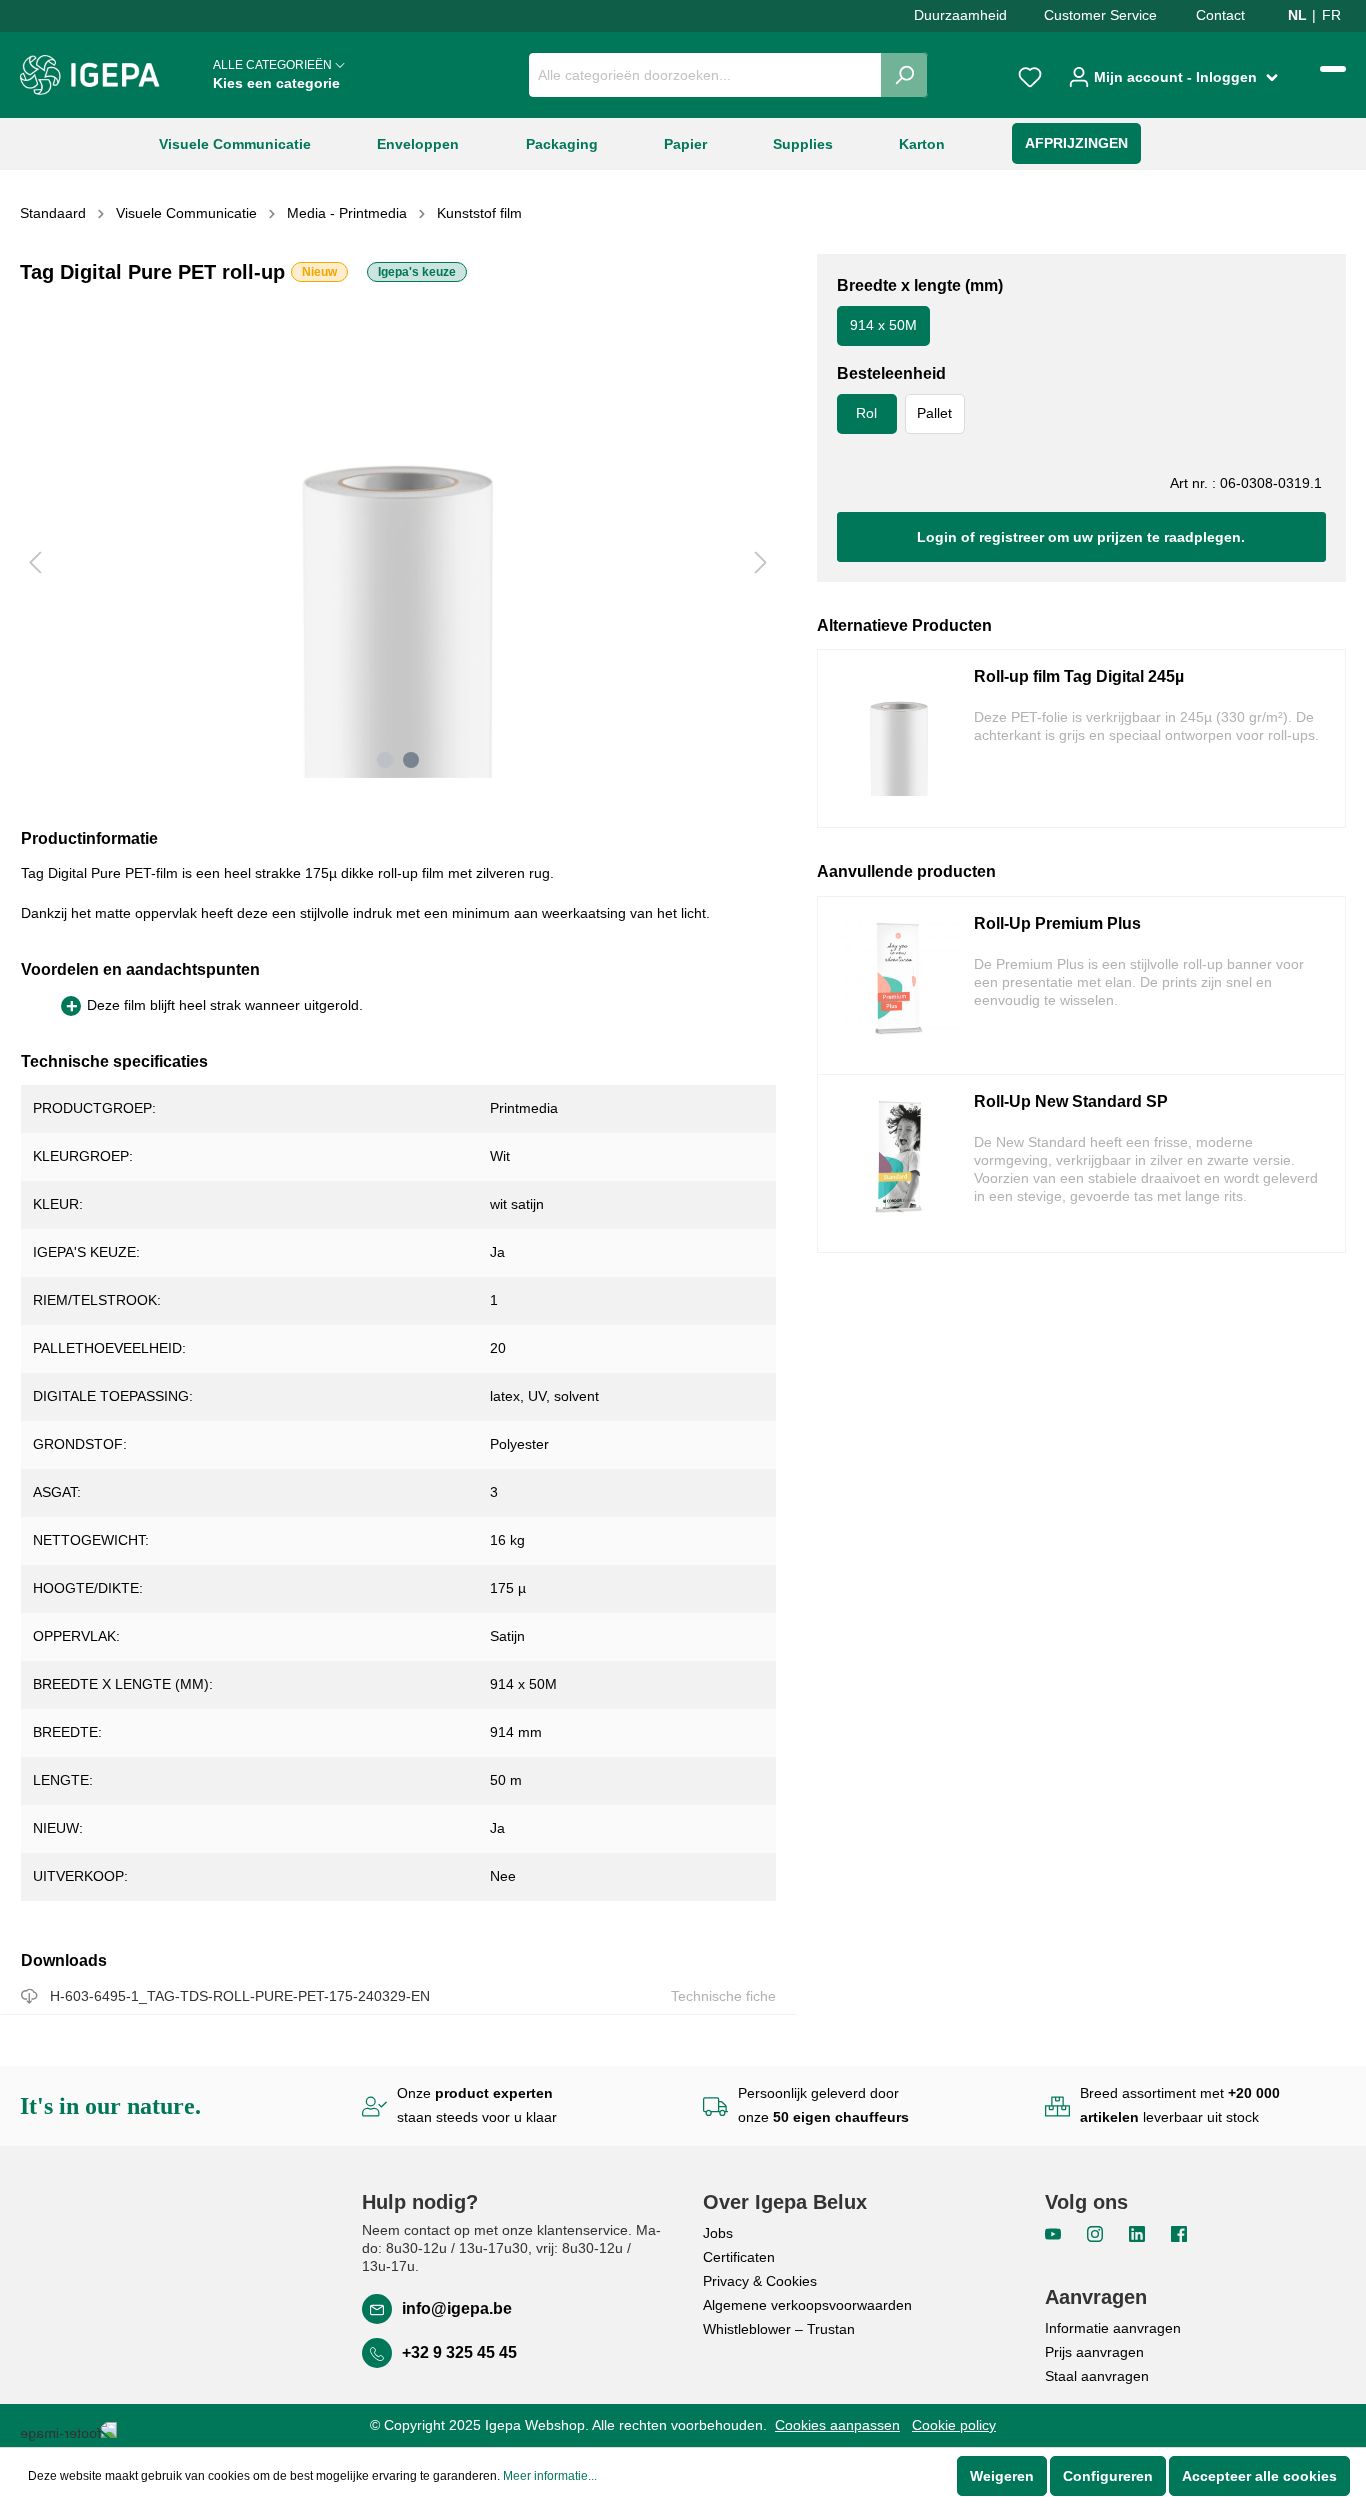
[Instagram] (1097, 2232)
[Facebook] (1179, 2232)
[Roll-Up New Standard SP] (899, 1163)
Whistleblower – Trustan (779, 2329)
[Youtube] (1055, 2232)
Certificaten (739, 2257)
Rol (866, 413)
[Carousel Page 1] (385, 760)
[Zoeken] (904, 75)
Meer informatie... (550, 2476)
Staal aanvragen (1097, 2376)
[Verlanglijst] (1030, 75)
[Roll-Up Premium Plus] (899, 985)
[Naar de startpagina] (90, 75)
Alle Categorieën (276, 74)
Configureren (1108, 2476)
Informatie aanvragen (1113, 2328)
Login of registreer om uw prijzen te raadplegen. (1081, 537)
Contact (1220, 15)
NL (1297, 15)
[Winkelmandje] (1333, 69)
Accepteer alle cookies (1259, 2476)
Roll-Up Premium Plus (1057, 923)
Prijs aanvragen (1094, 2352)
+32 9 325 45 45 (459, 2352)
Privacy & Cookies (760, 2281)
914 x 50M (883, 325)
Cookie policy (954, 2425)
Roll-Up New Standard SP (1071, 1101)
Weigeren (1002, 2476)
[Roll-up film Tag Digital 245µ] (899, 738)
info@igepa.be (457, 2308)
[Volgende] (761, 562)
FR (1331, 15)
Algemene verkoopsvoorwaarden (807, 2305)
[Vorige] (35, 562)
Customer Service (1100, 15)
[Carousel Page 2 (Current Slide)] (411, 760)
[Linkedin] (1139, 2232)
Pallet (934, 413)
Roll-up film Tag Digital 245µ (1079, 676)
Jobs (718, 2233)
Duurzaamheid (960, 15)
